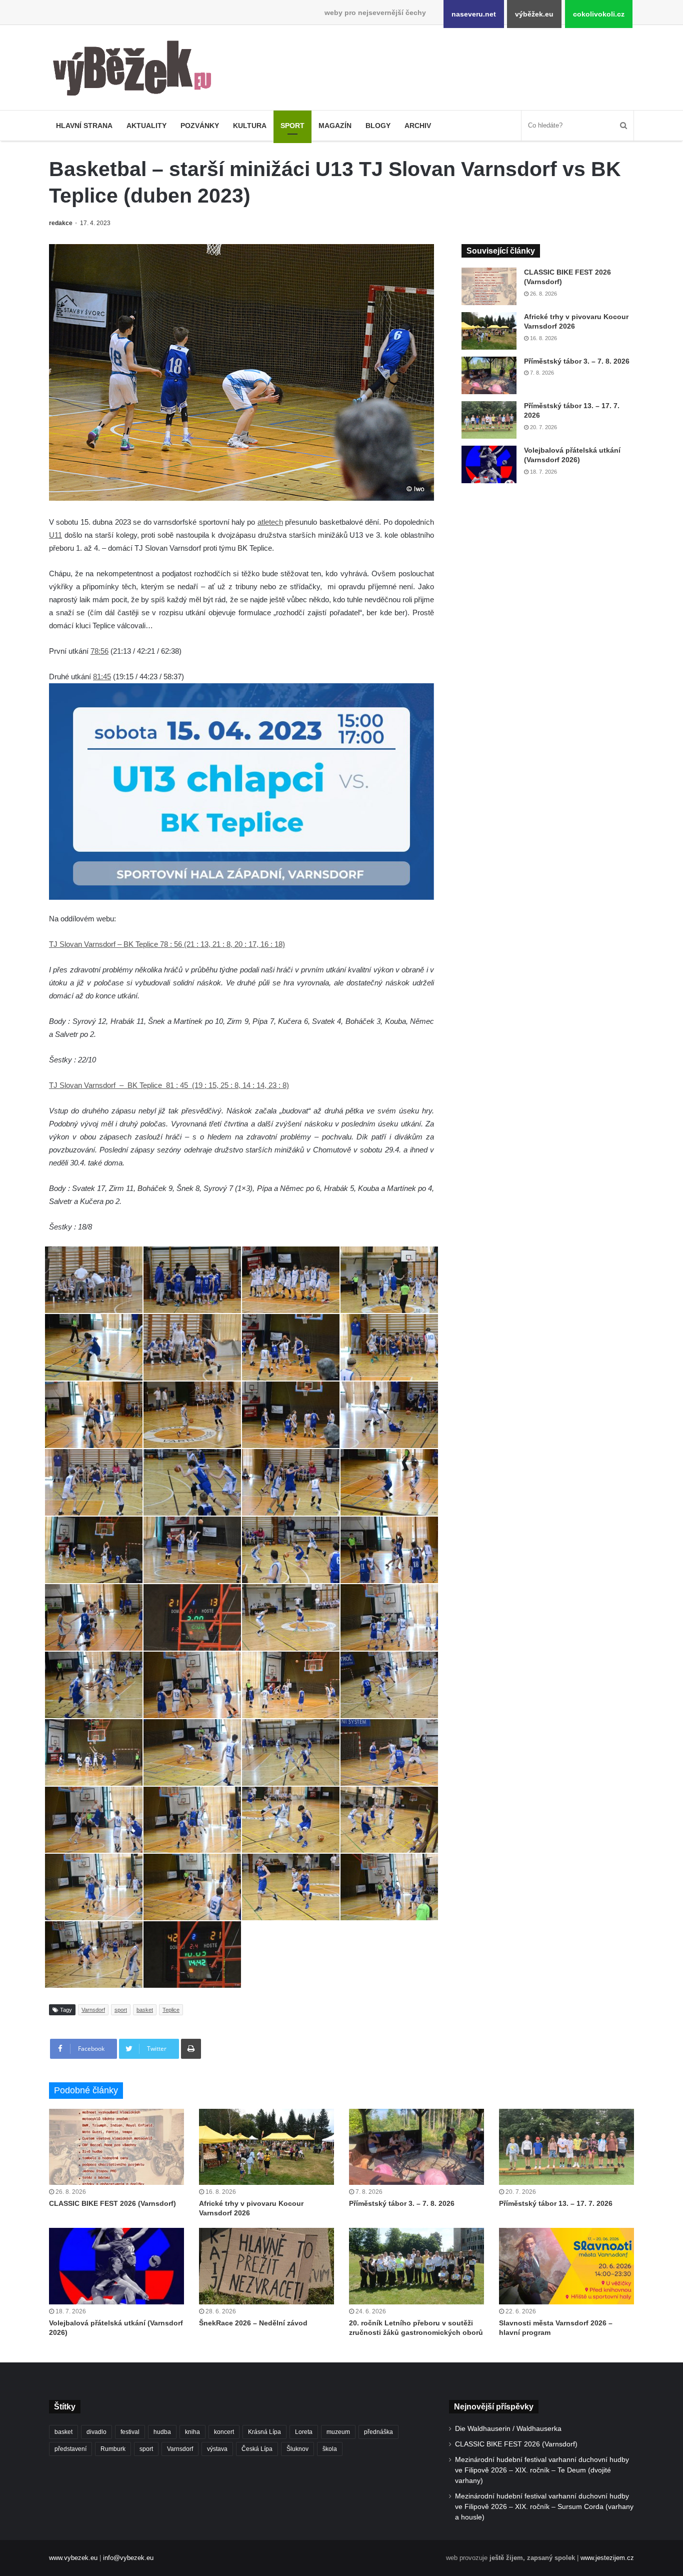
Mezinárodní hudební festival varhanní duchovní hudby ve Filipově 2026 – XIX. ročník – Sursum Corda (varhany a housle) (544, 2507)
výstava (217, 2449)
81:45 (102, 677)
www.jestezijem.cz (607, 2558)
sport (121, 2010)
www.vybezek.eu (73, 2558)
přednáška (378, 2432)
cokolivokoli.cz (599, 14)
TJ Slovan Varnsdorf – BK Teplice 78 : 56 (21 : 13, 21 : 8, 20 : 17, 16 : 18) (167, 944)
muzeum (338, 2432)
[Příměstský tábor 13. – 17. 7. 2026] (489, 420)
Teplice (171, 2010)
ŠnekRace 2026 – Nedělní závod (253, 2323)
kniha (192, 2432)
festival (130, 2432)
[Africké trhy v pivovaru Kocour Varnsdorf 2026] (489, 331)
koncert (224, 2432)
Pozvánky (200, 126)
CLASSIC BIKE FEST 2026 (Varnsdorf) (112, 2203)
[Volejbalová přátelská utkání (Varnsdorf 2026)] (489, 464)
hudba (162, 2432)
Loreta (304, 2432)
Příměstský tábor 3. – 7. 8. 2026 (577, 361)
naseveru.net (474, 14)
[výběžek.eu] (136, 70)
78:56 (99, 651)
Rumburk (113, 2449)
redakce (61, 223)
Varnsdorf (93, 2010)
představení (70, 2449)
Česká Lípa (257, 2449)
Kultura (250, 126)
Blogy (378, 126)
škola (330, 2449)
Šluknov (297, 2449)
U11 (55, 535)
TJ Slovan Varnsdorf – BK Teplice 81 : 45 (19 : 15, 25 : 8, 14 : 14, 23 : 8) (169, 1085)
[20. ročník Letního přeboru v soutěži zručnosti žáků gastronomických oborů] (416, 2266)
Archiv (418, 126)
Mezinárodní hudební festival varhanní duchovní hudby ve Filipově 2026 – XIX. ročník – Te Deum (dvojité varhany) (542, 2470)
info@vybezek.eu (128, 2558)
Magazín (335, 126)
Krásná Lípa (264, 2432)
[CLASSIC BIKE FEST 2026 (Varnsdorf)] (489, 286)
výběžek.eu (534, 14)
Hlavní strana (84, 126)
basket (145, 2010)
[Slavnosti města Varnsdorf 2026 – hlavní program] (566, 2266)
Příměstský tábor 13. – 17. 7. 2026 (556, 2203)
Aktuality (146, 126)
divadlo (96, 2432)
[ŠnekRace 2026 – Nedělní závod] (266, 2266)
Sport (292, 126)
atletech (270, 522)
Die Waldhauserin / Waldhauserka (508, 2429)
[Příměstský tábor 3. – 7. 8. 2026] (489, 375)
